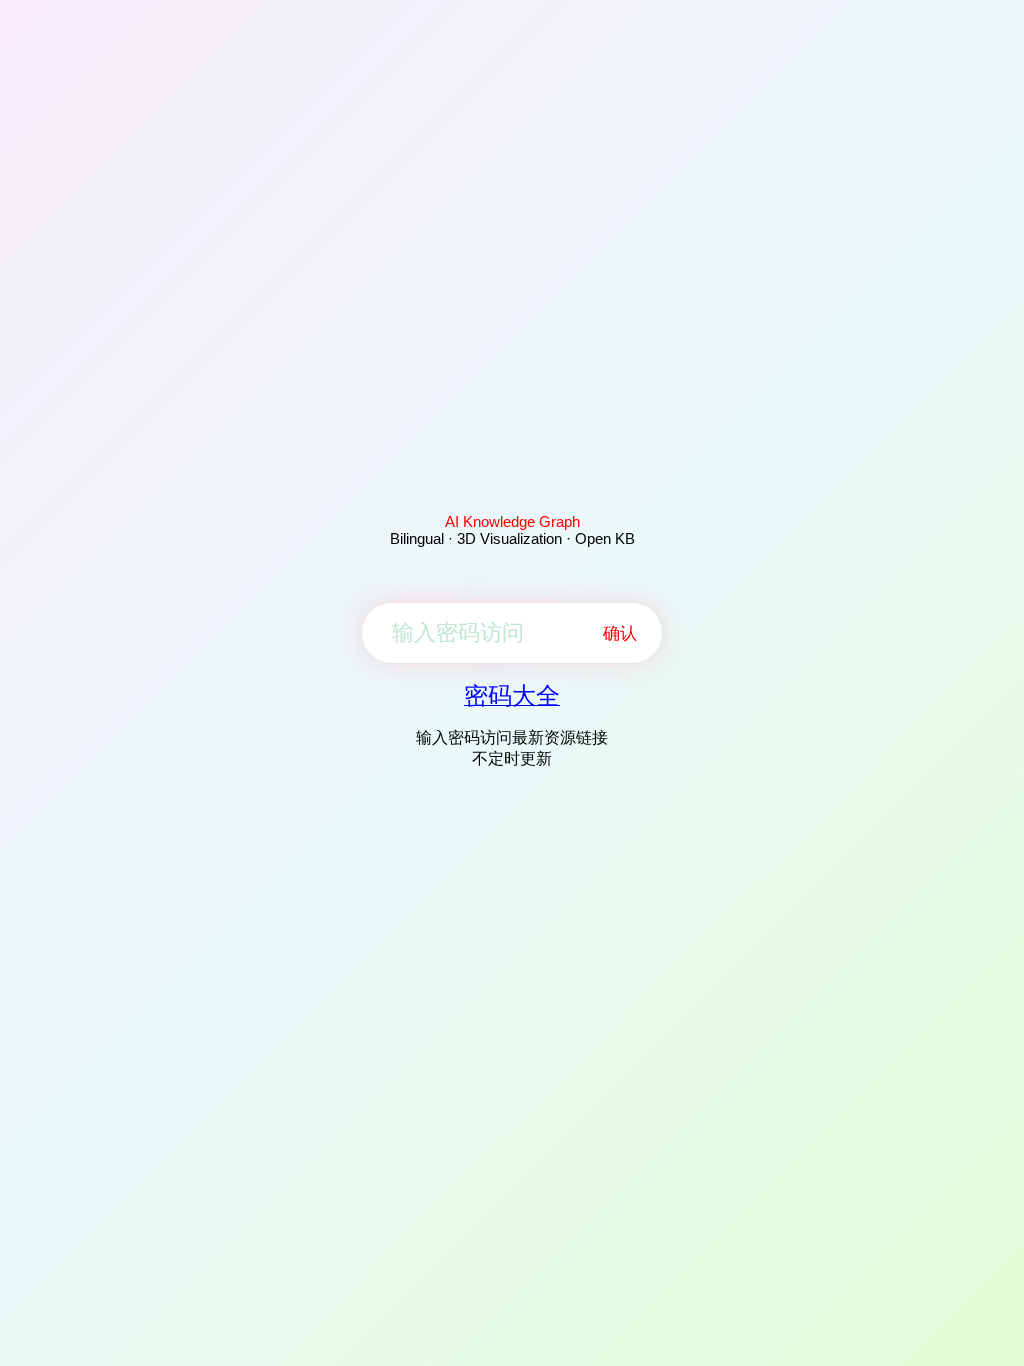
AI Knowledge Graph (512, 521)
